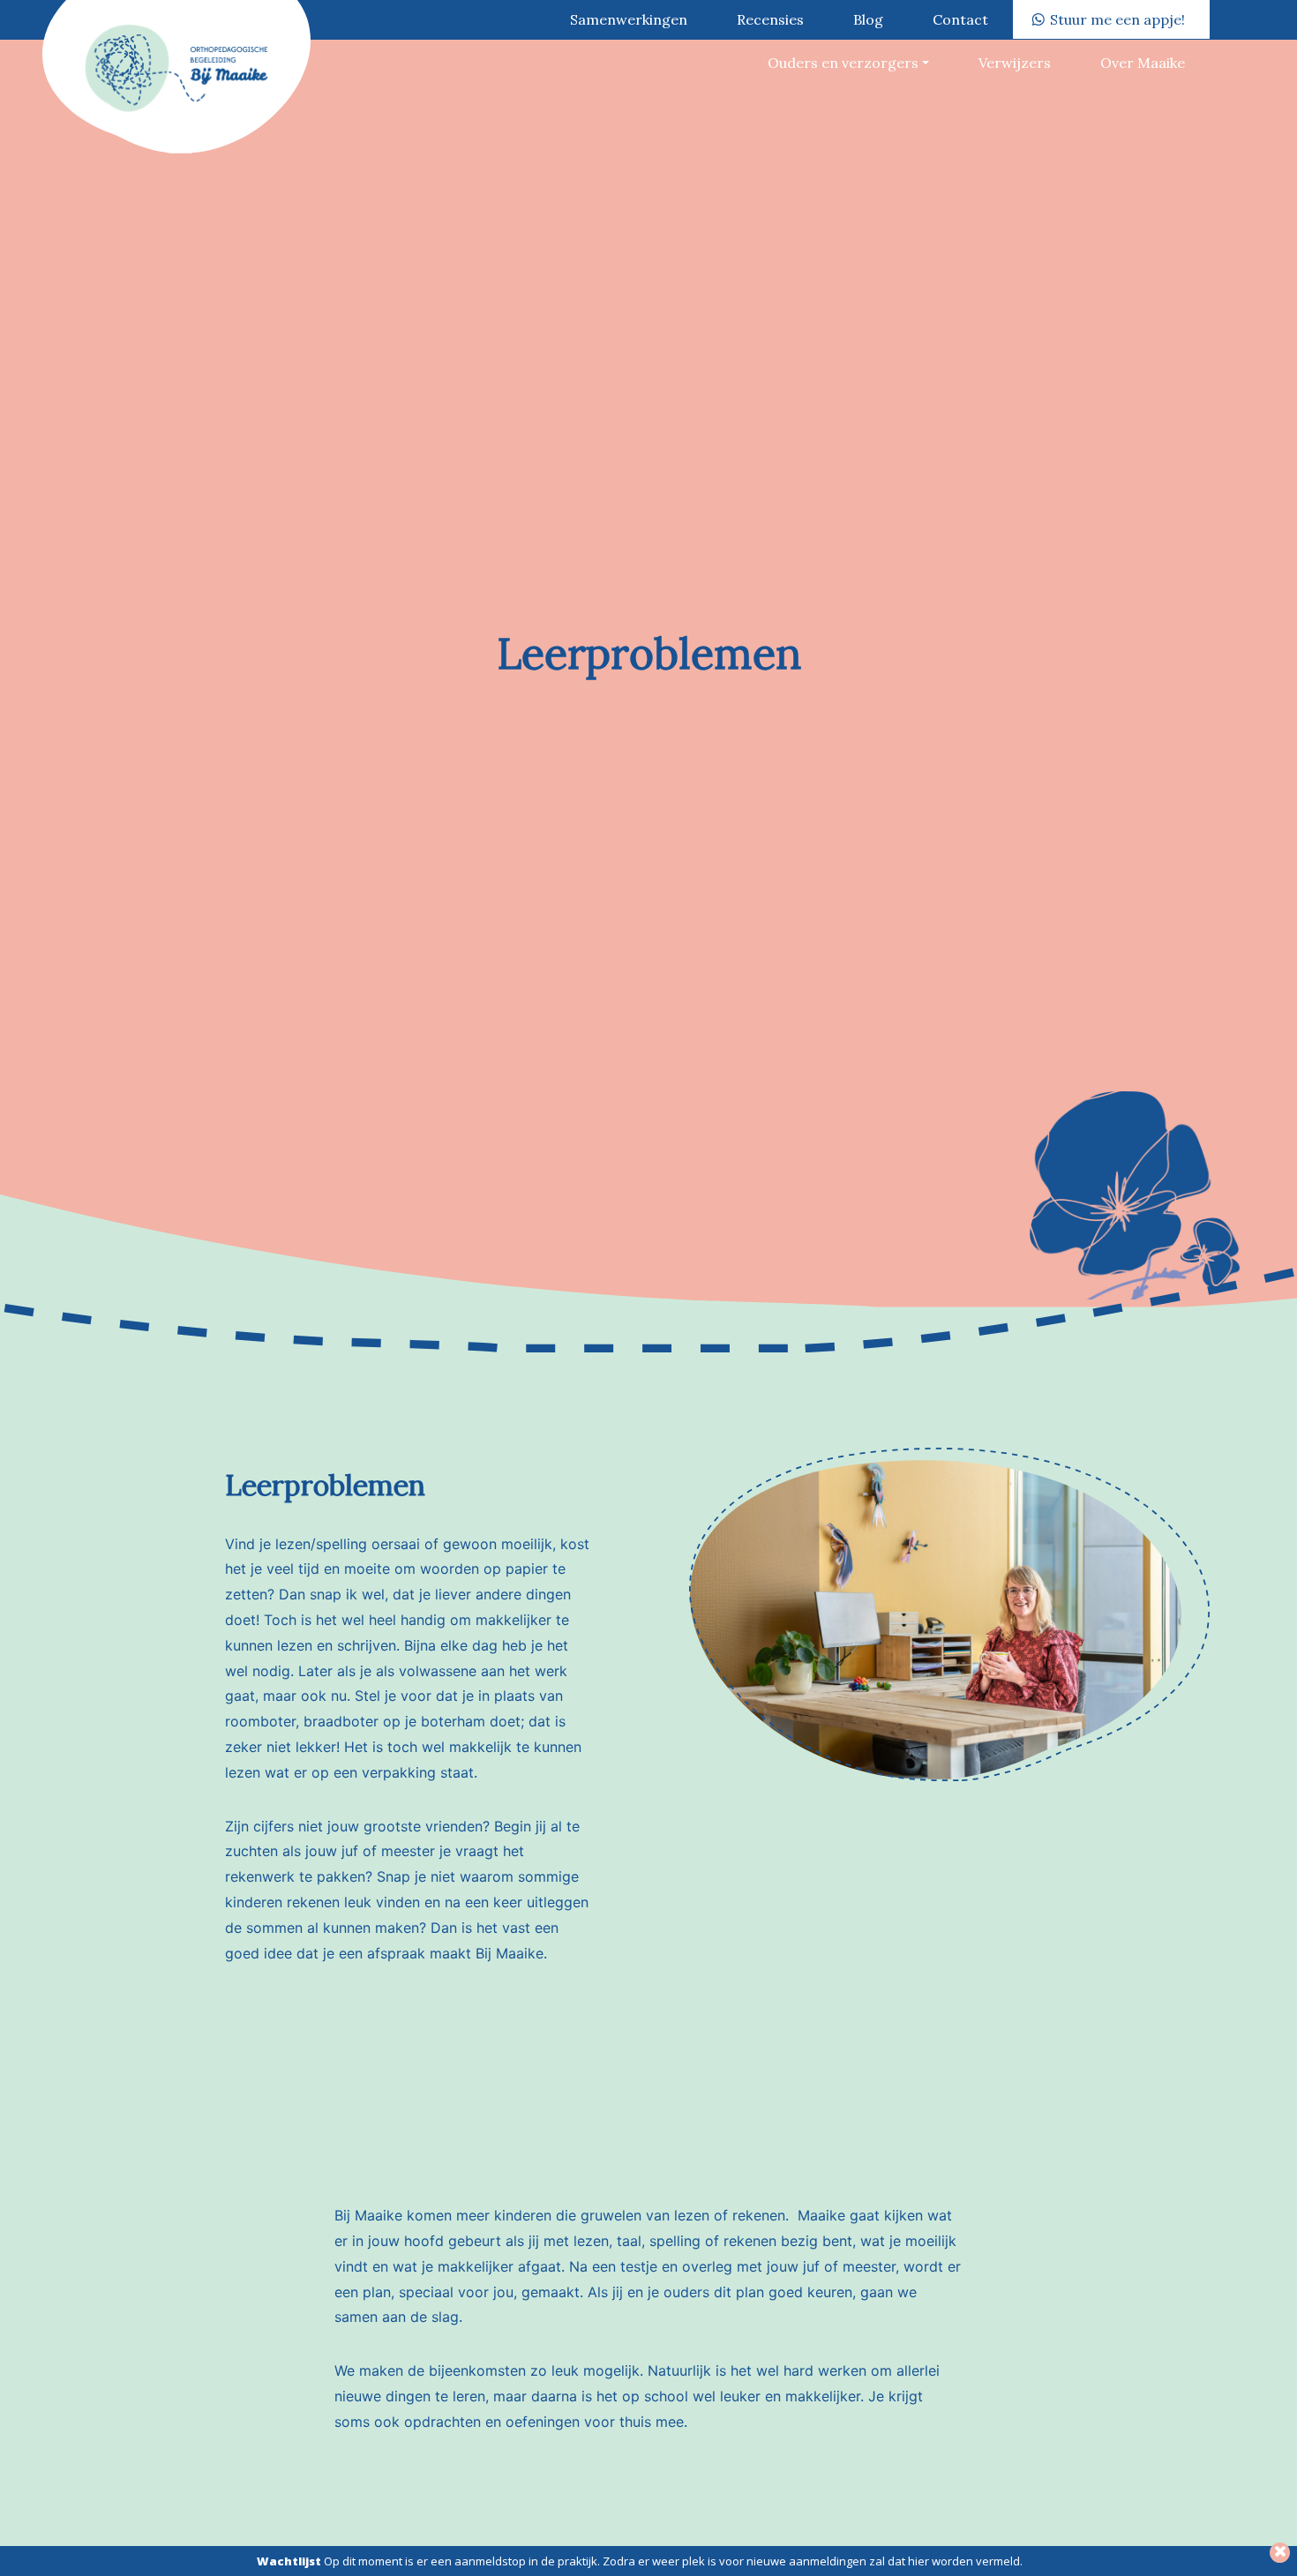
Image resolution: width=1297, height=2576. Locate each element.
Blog (868, 19)
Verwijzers (1015, 63)
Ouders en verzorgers (843, 63)
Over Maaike (1143, 63)
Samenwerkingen (629, 19)
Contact (960, 19)
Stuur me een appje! (1117, 19)
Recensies (770, 19)
